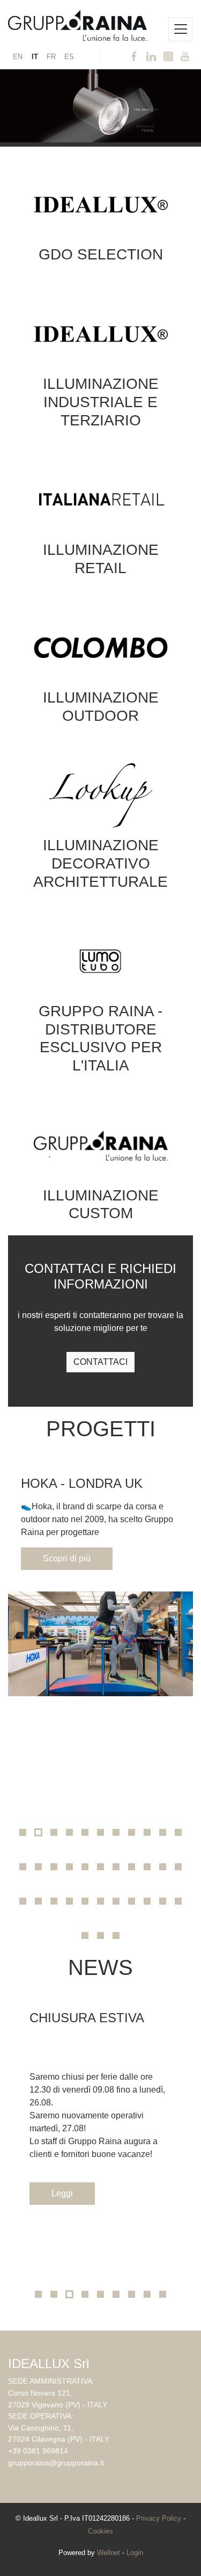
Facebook (134, 57)
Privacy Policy (159, 2518)
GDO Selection (101, 254)
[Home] (77, 23)
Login (135, 2553)
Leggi (62, 2193)
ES (69, 57)
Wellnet (109, 2553)
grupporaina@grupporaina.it (56, 2463)
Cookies (100, 2531)
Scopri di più (67, 1558)
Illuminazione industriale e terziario (101, 402)
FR (51, 57)
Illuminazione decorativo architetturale (100, 863)
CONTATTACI (100, 1362)
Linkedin (151, 57)
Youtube (185, 57)
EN (18, 57)
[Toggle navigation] (180, 29)
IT (35, 57)
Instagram (168, 57)
